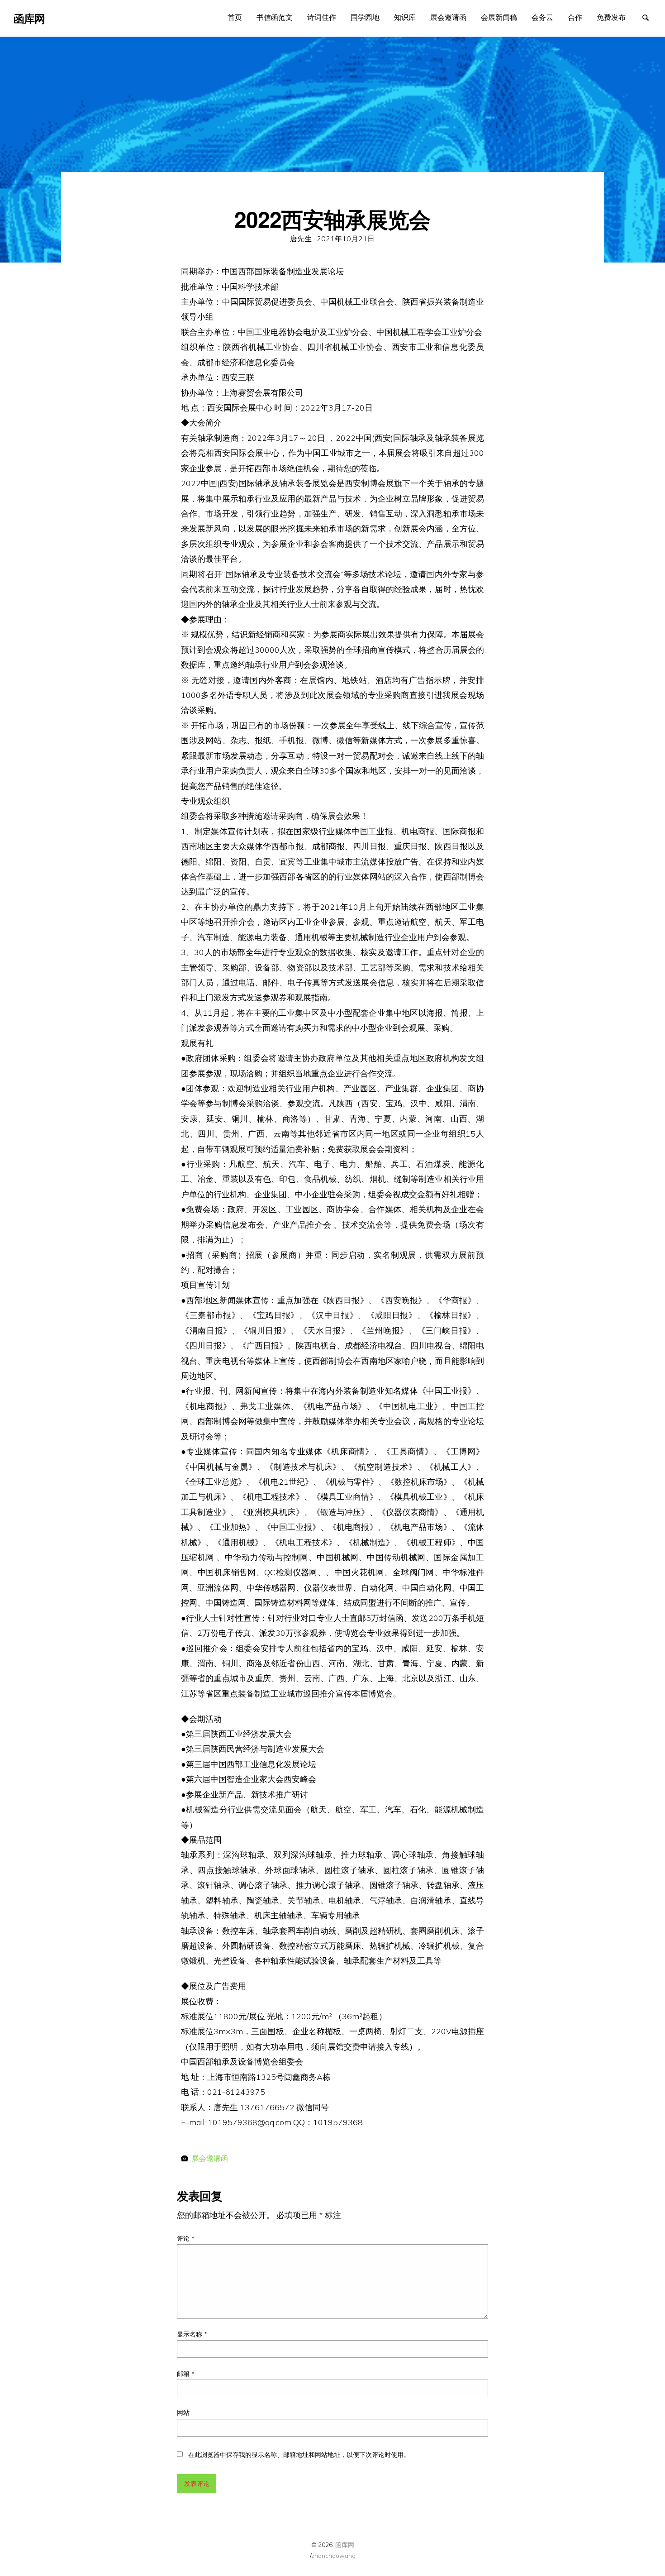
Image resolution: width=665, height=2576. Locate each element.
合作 (575, 17)
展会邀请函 (448, 17)
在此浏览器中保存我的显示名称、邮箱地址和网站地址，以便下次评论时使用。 (299, 2455)
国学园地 (365, 17)
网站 (183, 2413)
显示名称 (192, 2334)
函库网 (345, 2545)
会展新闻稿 (499, 17)
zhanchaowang (333, 2555)
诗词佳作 (322, 17)
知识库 (405, 17)
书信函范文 (275, 17)
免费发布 (611, 17)
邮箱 (186, 2374)
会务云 (542, 17)
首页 (235, 17)
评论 (186, 2238)
